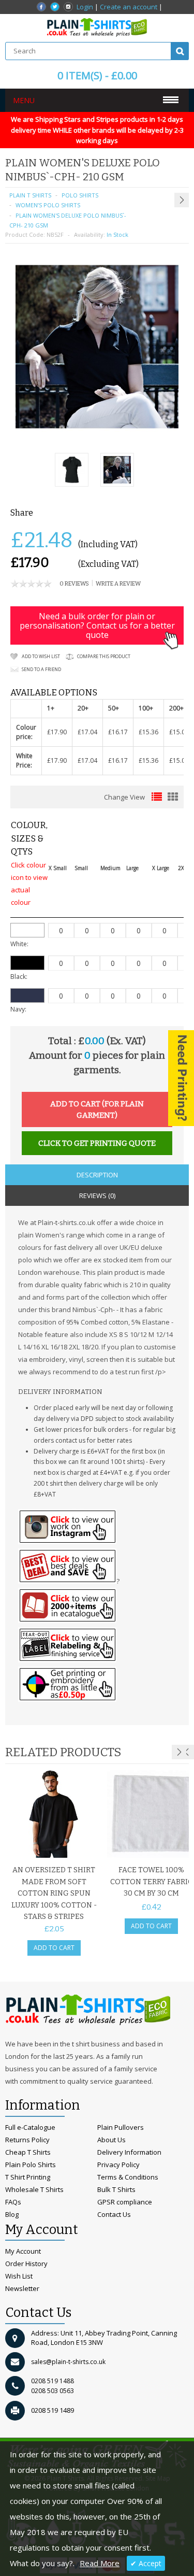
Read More (100, 2563)
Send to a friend (41, 669)
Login (85, 7)
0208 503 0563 (53, 2391)
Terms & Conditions (128, 2177)
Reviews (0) (97, 1196)
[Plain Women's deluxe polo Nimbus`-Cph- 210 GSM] (72, 471)
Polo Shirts (80, 195)
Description (97, 1175)
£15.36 (148, 732)
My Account (23, 2251)
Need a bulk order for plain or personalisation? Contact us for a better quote (97, 625)
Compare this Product (104, 656)
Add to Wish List (41, 656)
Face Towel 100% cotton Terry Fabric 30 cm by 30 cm (151, 1882)
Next (179, 1752)
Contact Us (114, 2214)
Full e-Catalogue (30, 2127)
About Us (111, 2140)
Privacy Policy (118, 2165)
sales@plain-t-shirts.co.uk (68, 2362)
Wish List (19, 2276)
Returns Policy (27, 2140)
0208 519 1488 (53, 2381)
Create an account (129, 7)
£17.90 (57, 732)
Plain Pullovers (121, 2127)
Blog (12, 2214)
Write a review (118, 584)
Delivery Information (129, 2152)
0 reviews (74, 584)
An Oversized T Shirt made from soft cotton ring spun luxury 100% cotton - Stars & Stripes (54, 1893)
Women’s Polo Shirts (48, 205)
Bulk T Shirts (116, 2189)
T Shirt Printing (28, 2177)
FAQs (13, 2202)
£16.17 (118, 732)
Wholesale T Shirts (34, 2189)
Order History (26, 2264)
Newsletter (22, 2288)
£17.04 (87, 732)
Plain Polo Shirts (31, 2165)
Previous (187, 1752)
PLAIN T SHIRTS (30, 195)
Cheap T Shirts (28, 2152)
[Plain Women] (117, 471)
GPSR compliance (125, 2202)
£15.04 (179, 732)
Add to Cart (54, 1948)
